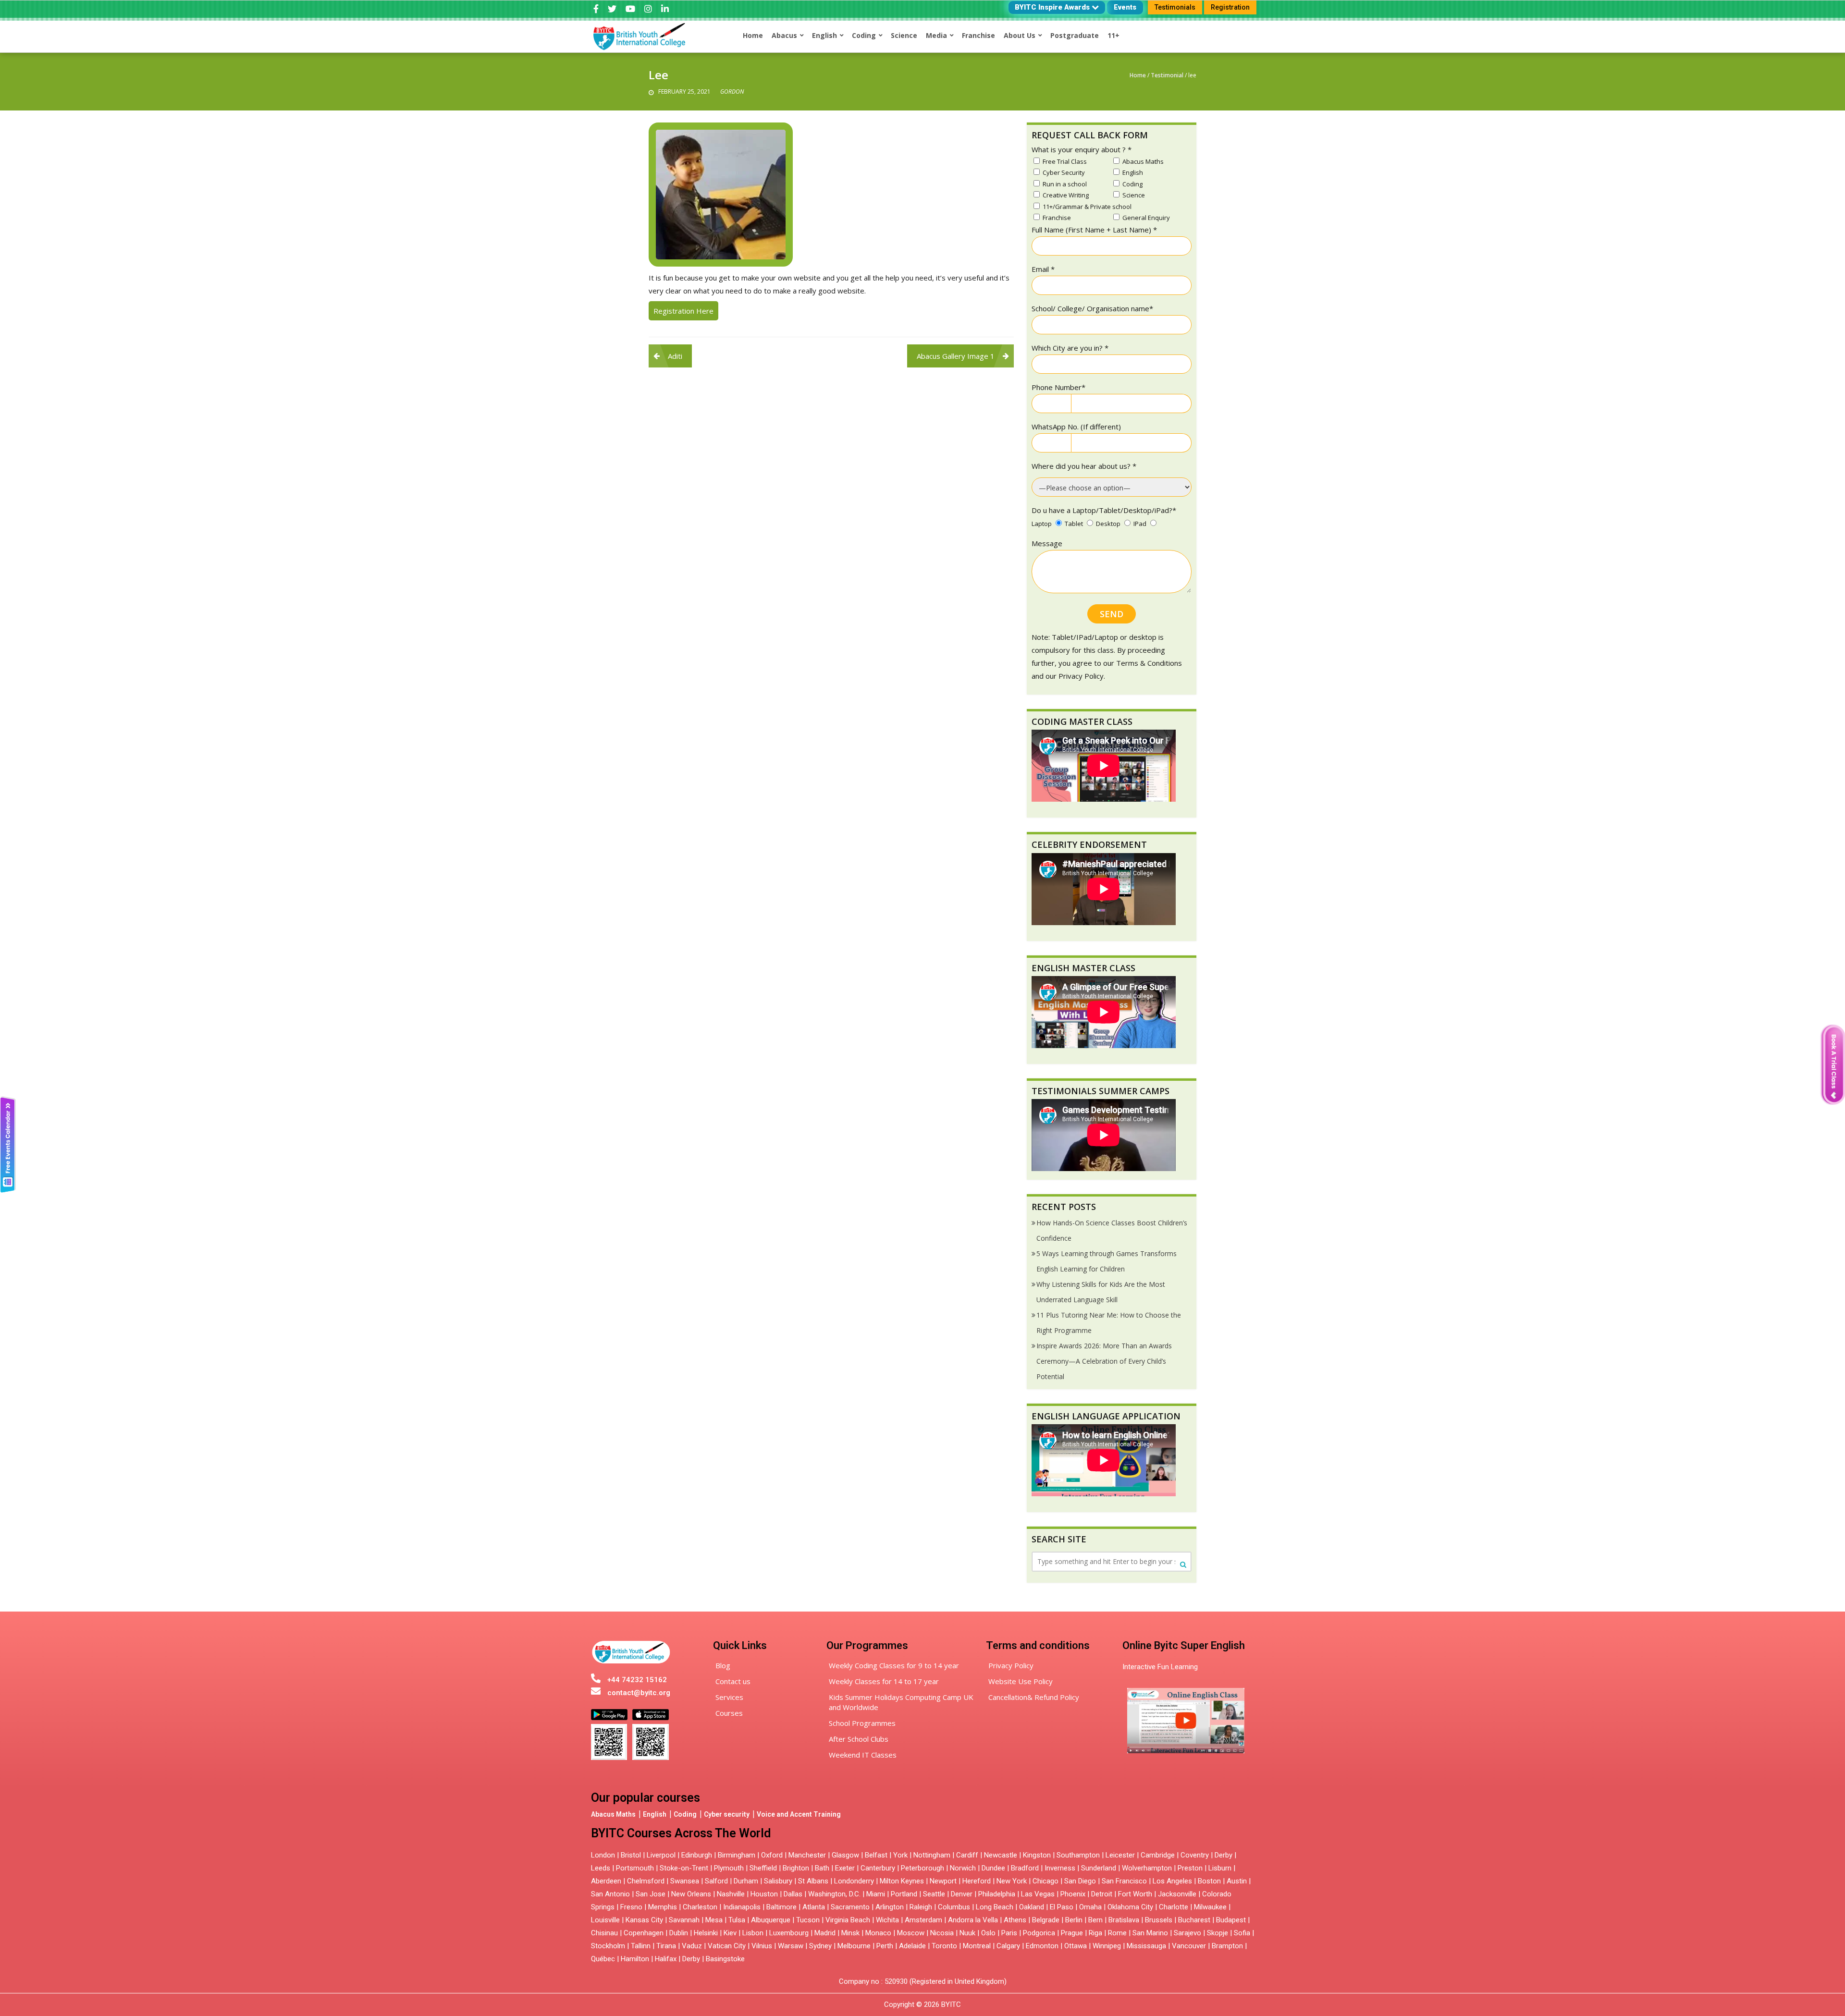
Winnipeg (1107, 1946)
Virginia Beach (848, 1920)
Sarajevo (1187, 1933)
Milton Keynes (902, 1881)
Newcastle (1001, 1855)
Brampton (1227, 1946)
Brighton (796, 1868)
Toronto (944, 1946)
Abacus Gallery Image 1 (956, 356)
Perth (885, 1946)
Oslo (988, 1933)
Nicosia (942, 1933)
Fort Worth (1135, 1894)
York (900, 1855)
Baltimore (781, 1907)
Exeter (845, 1868)
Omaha (1090, 1907)
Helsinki (706, 1933)
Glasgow (845, 1855)
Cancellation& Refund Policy (1034, 1697)
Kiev (730, 1933)
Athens (1015, 1920)
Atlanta (814, 1907)
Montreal (977, 1946)
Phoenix (1073, 1894)
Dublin (679, 1933)
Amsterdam (923, 1920)
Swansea (685, 1881)
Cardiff (967, 1855)
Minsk (850, 1933)
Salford (717, 1881)
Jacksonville (1177, 1894)
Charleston (700, 1907)
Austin (1237, 1881)
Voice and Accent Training (799, 1814)
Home (1138, 75)
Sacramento (850, 1907)
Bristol (631, 1855)
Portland (904, 1894)
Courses (729, 1713)
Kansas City (644, 1920)
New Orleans (691, 1894)
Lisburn (1220, 1868)
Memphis (663, 1907)
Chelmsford (646, 1881)
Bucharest (1194, 1920)
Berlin (1074, 1920)
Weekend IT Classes (863, 1755)
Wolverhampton (1147, 1868)
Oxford (772, 1855)
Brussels (1159, 1920)
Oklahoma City (1130, 1907)
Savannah (684, 1920)
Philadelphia (997, 1894)
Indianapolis (742, 1907)
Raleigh (921, 1907)
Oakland (1032, 1907)
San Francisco (1124, 1881)
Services (729, 1697)
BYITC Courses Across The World (681, 1833)
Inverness (1061, 1868)
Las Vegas (1038, 1894)
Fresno (631, 1907)
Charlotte (1174, 1907)
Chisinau (605, 1933)
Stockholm (608, 1946)
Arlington (890, 1907)
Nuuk (967, 1933)
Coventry (1195, 1855)
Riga (1095, 1933)
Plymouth (729, 1868)
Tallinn (641, 1946)
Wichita (887, 1920)
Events (1125, 7)
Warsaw (791, 1946)
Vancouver (1189, 1946)
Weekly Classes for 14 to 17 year (884, 1681)
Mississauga (1146, 1946)
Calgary (1008, 1946)
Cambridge (1158, 1855)
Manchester (807, 1855)
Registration (1230, 7)
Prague (1072, 1933)
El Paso (1062, 1907)
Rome (1117, 1933)
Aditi (675, 356)
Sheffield (763, 1868)
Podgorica (1039, 1933)
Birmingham (737, 1855)
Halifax (666, 1959)
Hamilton (635, 1959)
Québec (603, 1959)
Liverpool (661, 1855)
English (655, 1814)
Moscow (911, 1933)
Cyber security (727, 1814)
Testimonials (1175, 7)
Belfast (876, 1855)
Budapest (1231, 1920)
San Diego (1080, 1881)
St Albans (813, 1881)
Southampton (1078, 1855)
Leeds (601, 1868)
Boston (1209, 1881)
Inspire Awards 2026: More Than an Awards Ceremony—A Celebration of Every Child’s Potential (1104, 1361)
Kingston (1037, 1855)
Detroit (1102, 1894)
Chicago (1045, 1881)
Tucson (808, 1920)
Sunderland (1099, 1868)
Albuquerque (771, 1920)
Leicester (1120, 1855)
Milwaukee (1210, 1907)
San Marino (1150, 1933)
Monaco (878, 1933)
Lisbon (753, 1933)
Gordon (732, 92)
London (603, 1855)
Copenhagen (644, 1933)
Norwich (963, 1868)
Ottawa (1076, 1946)
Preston (1190, 1868)
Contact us (733, 1681)
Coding (685, 1814)
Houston (764, 1894)
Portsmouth (635, 1868)
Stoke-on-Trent (684, 1868)
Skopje (1218, 1933)
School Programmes (862, 1723)
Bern (1095, 1920)
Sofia (1242, 1933)
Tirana (666, 1946)
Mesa (714, 1920)
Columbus (954, 1907)
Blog (723, 1665)
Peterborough (922, 1868)
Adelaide (912, 1946)
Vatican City (727, 1946)
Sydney (820, 1946)
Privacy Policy (1011, 1665)
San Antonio (610, 1894)
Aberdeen (606, 1881)
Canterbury (878, 1868)
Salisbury (778, 1881)
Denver (962, 1894)
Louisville (605, 1920)
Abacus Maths (613, 1814)
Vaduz (692, 1946)
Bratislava (1124, 1920)
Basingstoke (725, 1959)
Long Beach (995, 1907)
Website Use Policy (1021, 1681)
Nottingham (932, 1855)
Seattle (934, 1894)
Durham (746, 1881)
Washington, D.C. (834, 1894)
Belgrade (1046, 1920)
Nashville (731, 1894)
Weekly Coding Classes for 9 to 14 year (894, 1665)
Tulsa (737, 1920)
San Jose (651, 1894)
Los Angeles (1172, 1881)
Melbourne (854, 1946)
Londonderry (854, 1881)
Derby (1224, 1855)
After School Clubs (859, 1739)
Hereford (977, 1881)
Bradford (1025, 1868)
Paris (1009, 1933)
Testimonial (1167, 75)
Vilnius (763, 1946)
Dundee (993, 1868)
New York (1012, 1881)
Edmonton (1042, 1946)
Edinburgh (697, 1855)
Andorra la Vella (973, 1920)
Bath (822, 1868)
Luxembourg (789, 1933)
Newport (943, 1881)
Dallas (793, 1894)
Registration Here (683, 311)
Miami (876, 1894)
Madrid (825, 1933)
